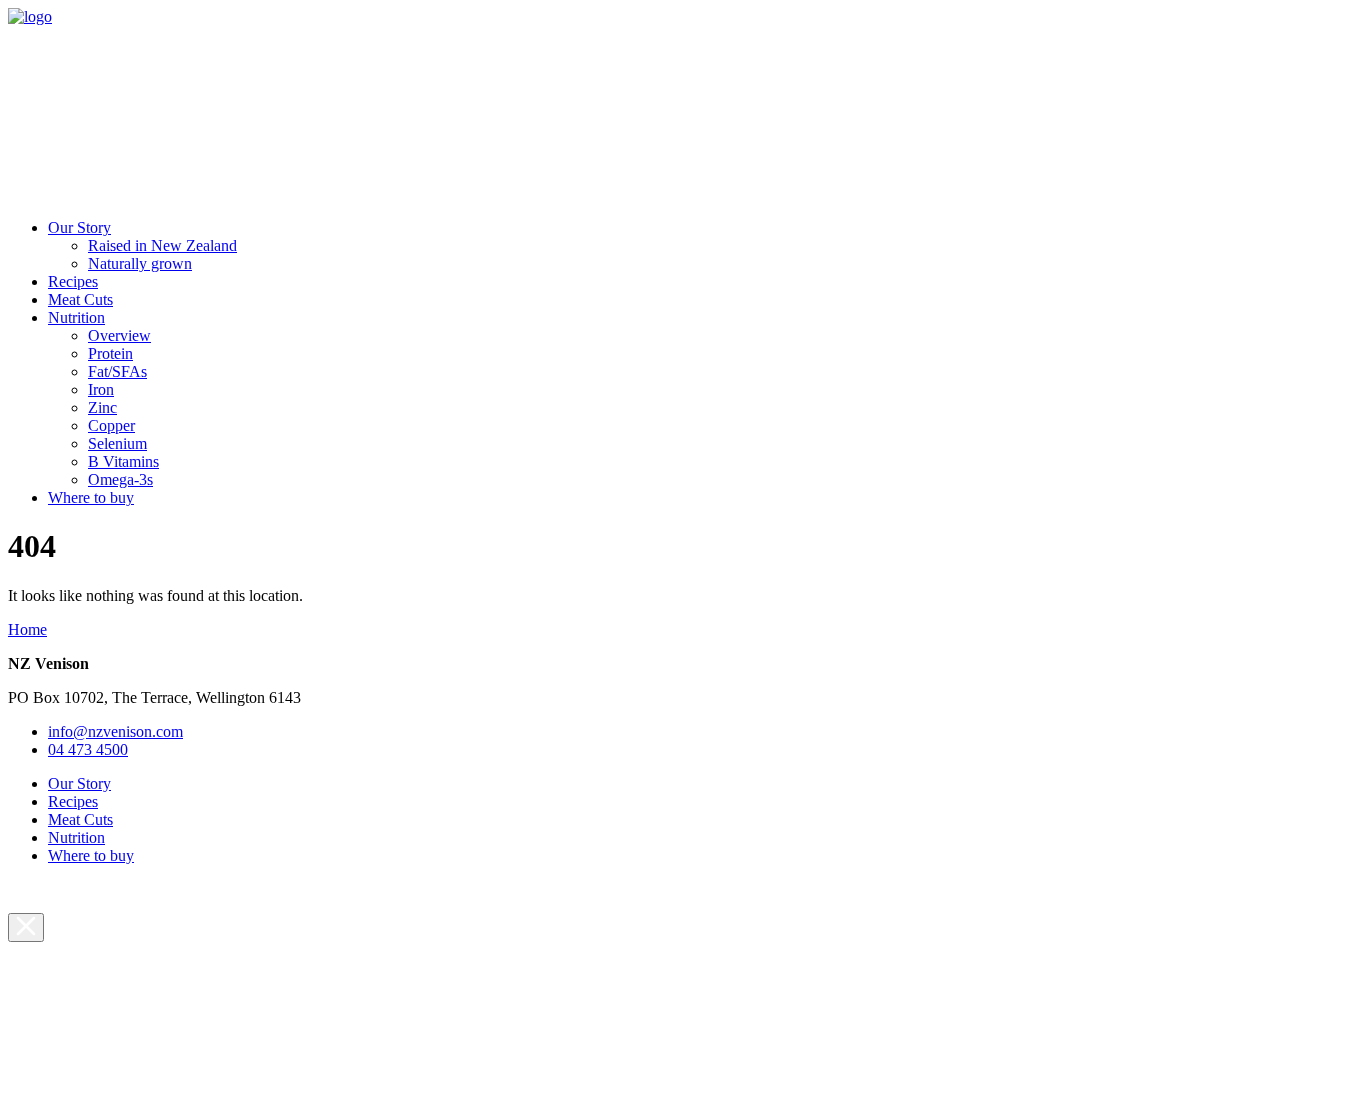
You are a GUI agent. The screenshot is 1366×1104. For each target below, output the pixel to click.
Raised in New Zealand (162, 245)
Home (27, 629)
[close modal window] (26, 927)
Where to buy (91, 497)
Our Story (79, 227)
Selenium (117, 443)
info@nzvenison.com (115, 731)
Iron (101, 389)
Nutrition (76, 317)
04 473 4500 (88, 749)
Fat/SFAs (117, 371)
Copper (111, 425)
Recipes (73, 281)
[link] (30, 16)
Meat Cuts (80, 299)
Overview (119, 335)
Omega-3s (120, 479)
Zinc (102, 407)
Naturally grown (140, 263)
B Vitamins (123, 461)
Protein (110, 353)
